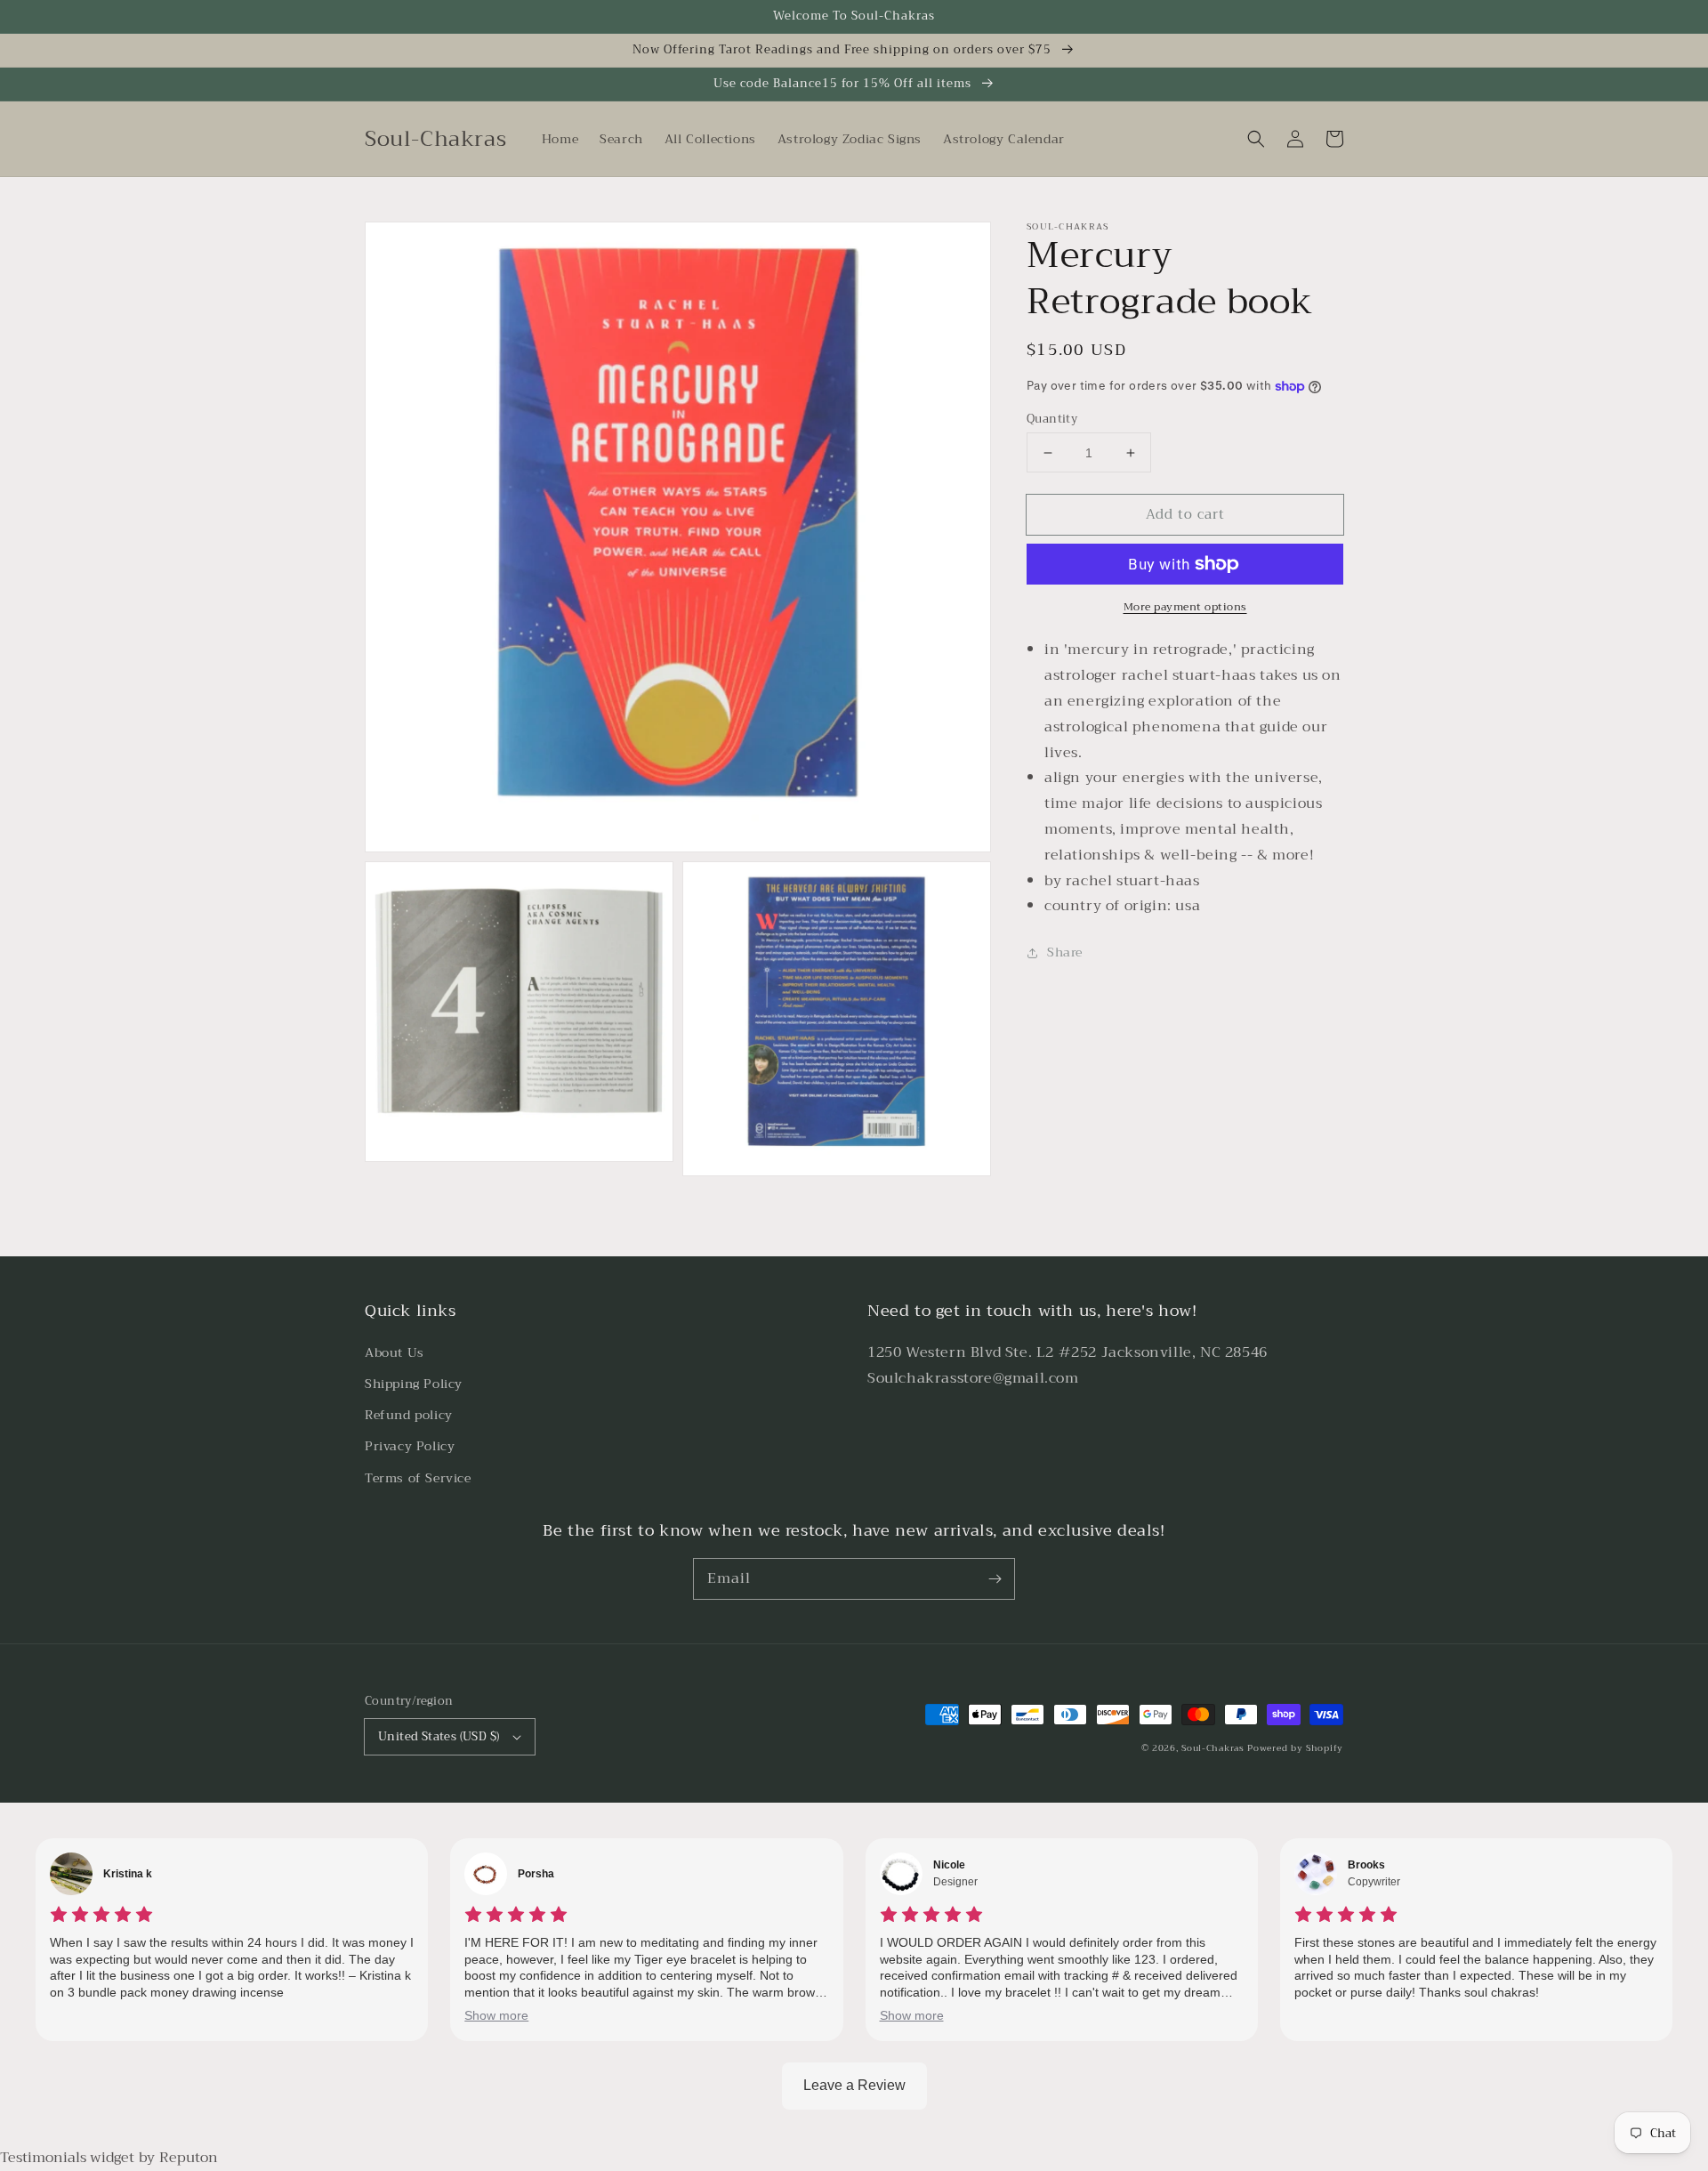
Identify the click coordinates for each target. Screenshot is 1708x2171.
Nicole (949, 1865)
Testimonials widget (67, 2158)
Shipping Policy (414, 1384)
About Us (395, 1352)
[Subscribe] (995, 1578)
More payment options (1185, 607)
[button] (1256, 139)
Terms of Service (418, 1478)
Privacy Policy (410, 1446)
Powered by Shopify (1295, 1748)
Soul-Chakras (1213, 1748)
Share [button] (1065, 952)
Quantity (1052, 419)
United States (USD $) (439, 1736)
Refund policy (409, 1415)
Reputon (189, 2158)
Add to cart (1185, 514)
